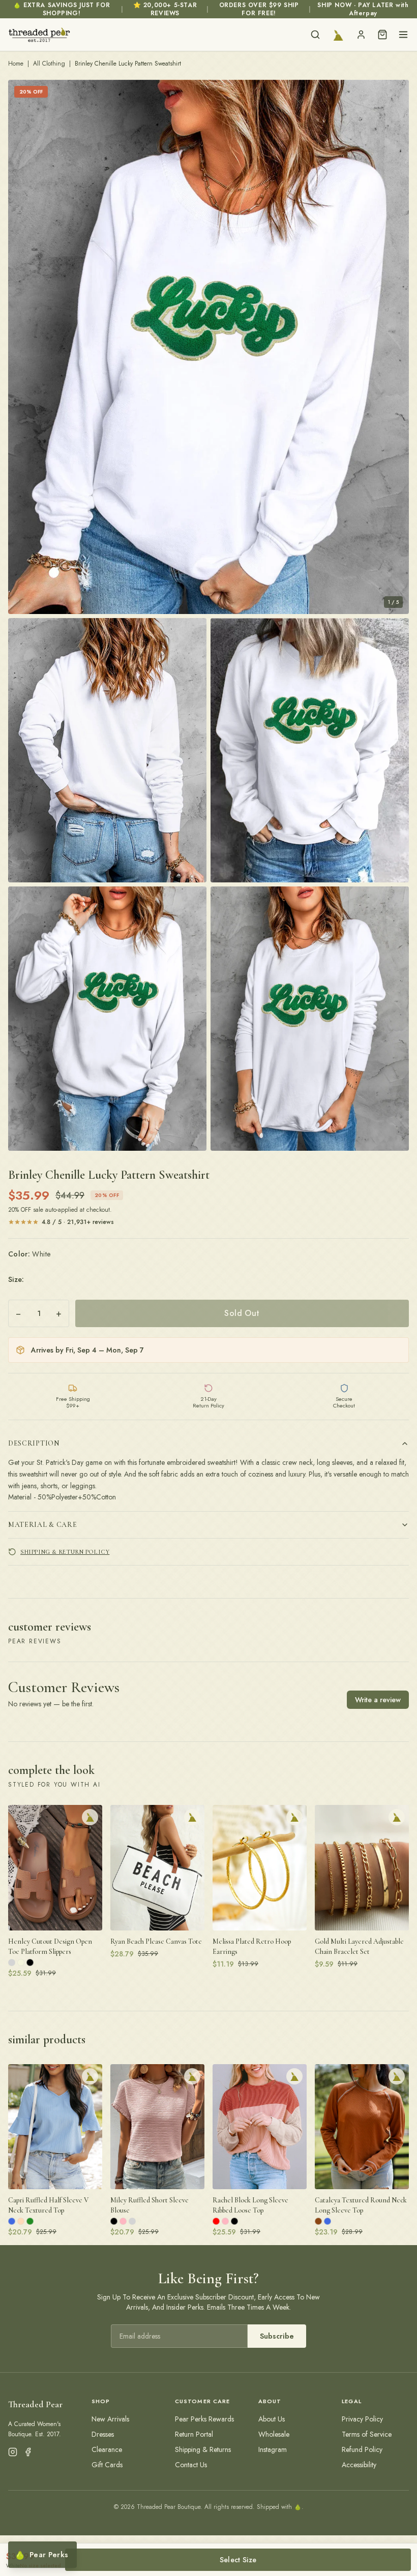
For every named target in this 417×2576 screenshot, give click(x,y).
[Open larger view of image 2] (107, 750)
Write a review (378, 1700)
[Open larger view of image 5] (310, 1019)
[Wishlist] (338, 35)
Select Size (238, 2560)
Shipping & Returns (203, 2449)
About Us (272, 2419)
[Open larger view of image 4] (107, 1019)
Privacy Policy (362, 2419)
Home (16, 64)
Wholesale (274, 2434)
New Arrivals (110, 2419)
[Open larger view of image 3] (310, 750)
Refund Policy (362, 2449)
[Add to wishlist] (90, 1817)
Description (34, 1443)
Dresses (103, 2434)
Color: (29, 1254)
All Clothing (49, 64)
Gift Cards (107, 2465)
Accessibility (359, 2465)
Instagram (273, 2449)
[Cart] (382, 35)
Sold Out (242, 1313)
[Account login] (361, 35)
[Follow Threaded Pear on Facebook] (28, 2452)
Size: (16, 1279)
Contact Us (191, 2465)
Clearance (107, 2449)
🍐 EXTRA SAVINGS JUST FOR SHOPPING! (62, 9)
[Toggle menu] (403, 35)
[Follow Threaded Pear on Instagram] (13, 2452)
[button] (208, 347)
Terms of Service (367, 2434)
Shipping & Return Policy (65, 1552)
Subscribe (277, 2336)
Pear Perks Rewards (204, 2419)
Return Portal (194, 2434)
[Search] (315, 35)
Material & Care (43, 1525)
